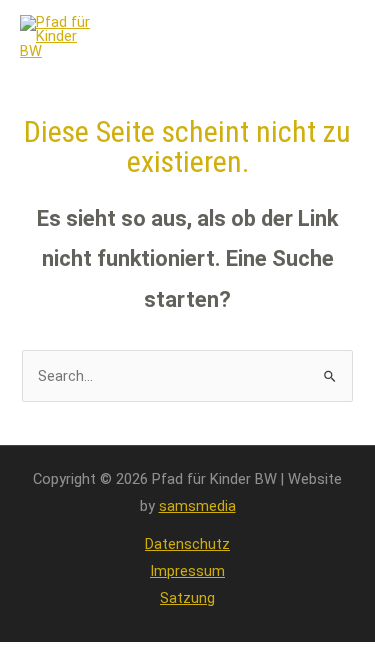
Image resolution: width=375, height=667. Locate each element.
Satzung (187, 598)
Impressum (187, 571)
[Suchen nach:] (187, 376)
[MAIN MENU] (329, 37)
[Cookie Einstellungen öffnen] (36, 642)
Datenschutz (187, 544)
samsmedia (197, 506)
